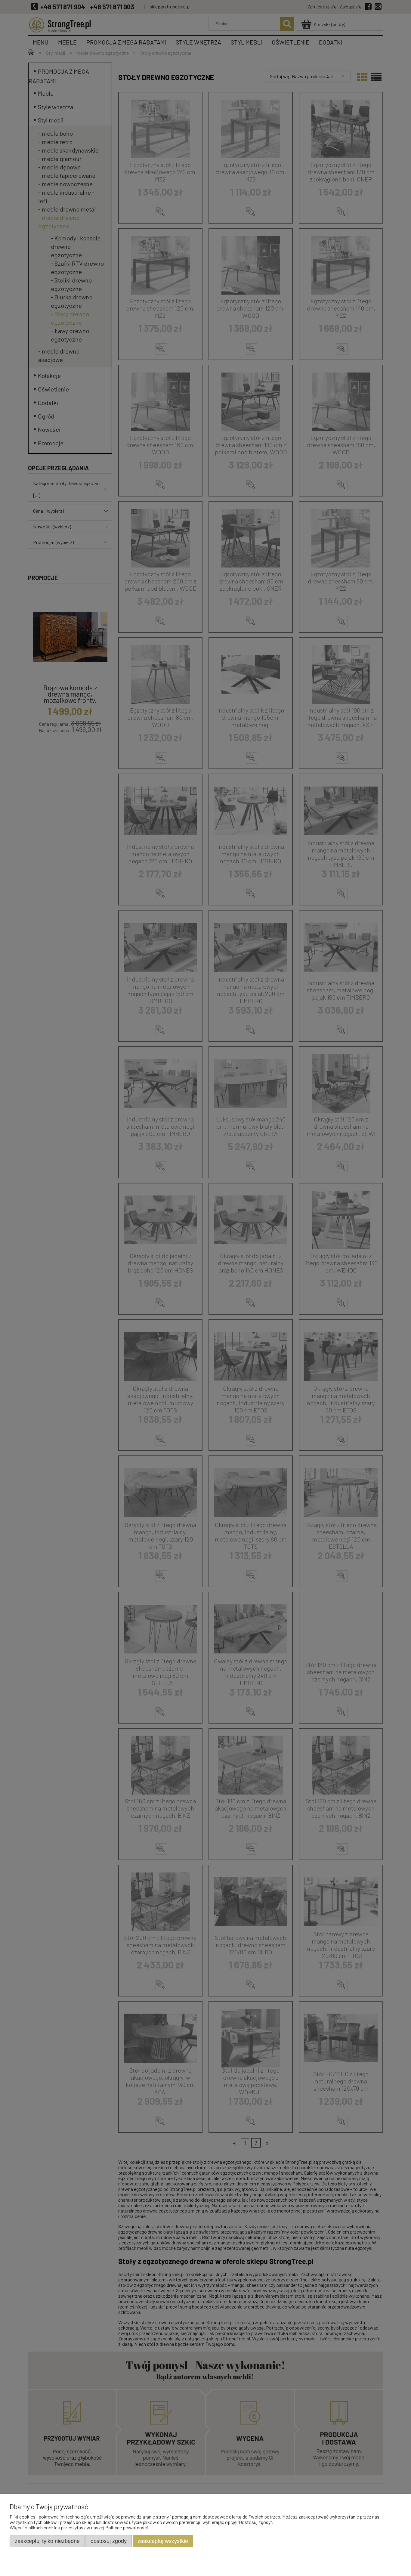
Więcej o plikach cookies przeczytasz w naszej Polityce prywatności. (79, 2527)
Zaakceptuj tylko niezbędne (47, 2541)
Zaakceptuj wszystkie (163, 2541)
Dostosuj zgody (109, 2541)
